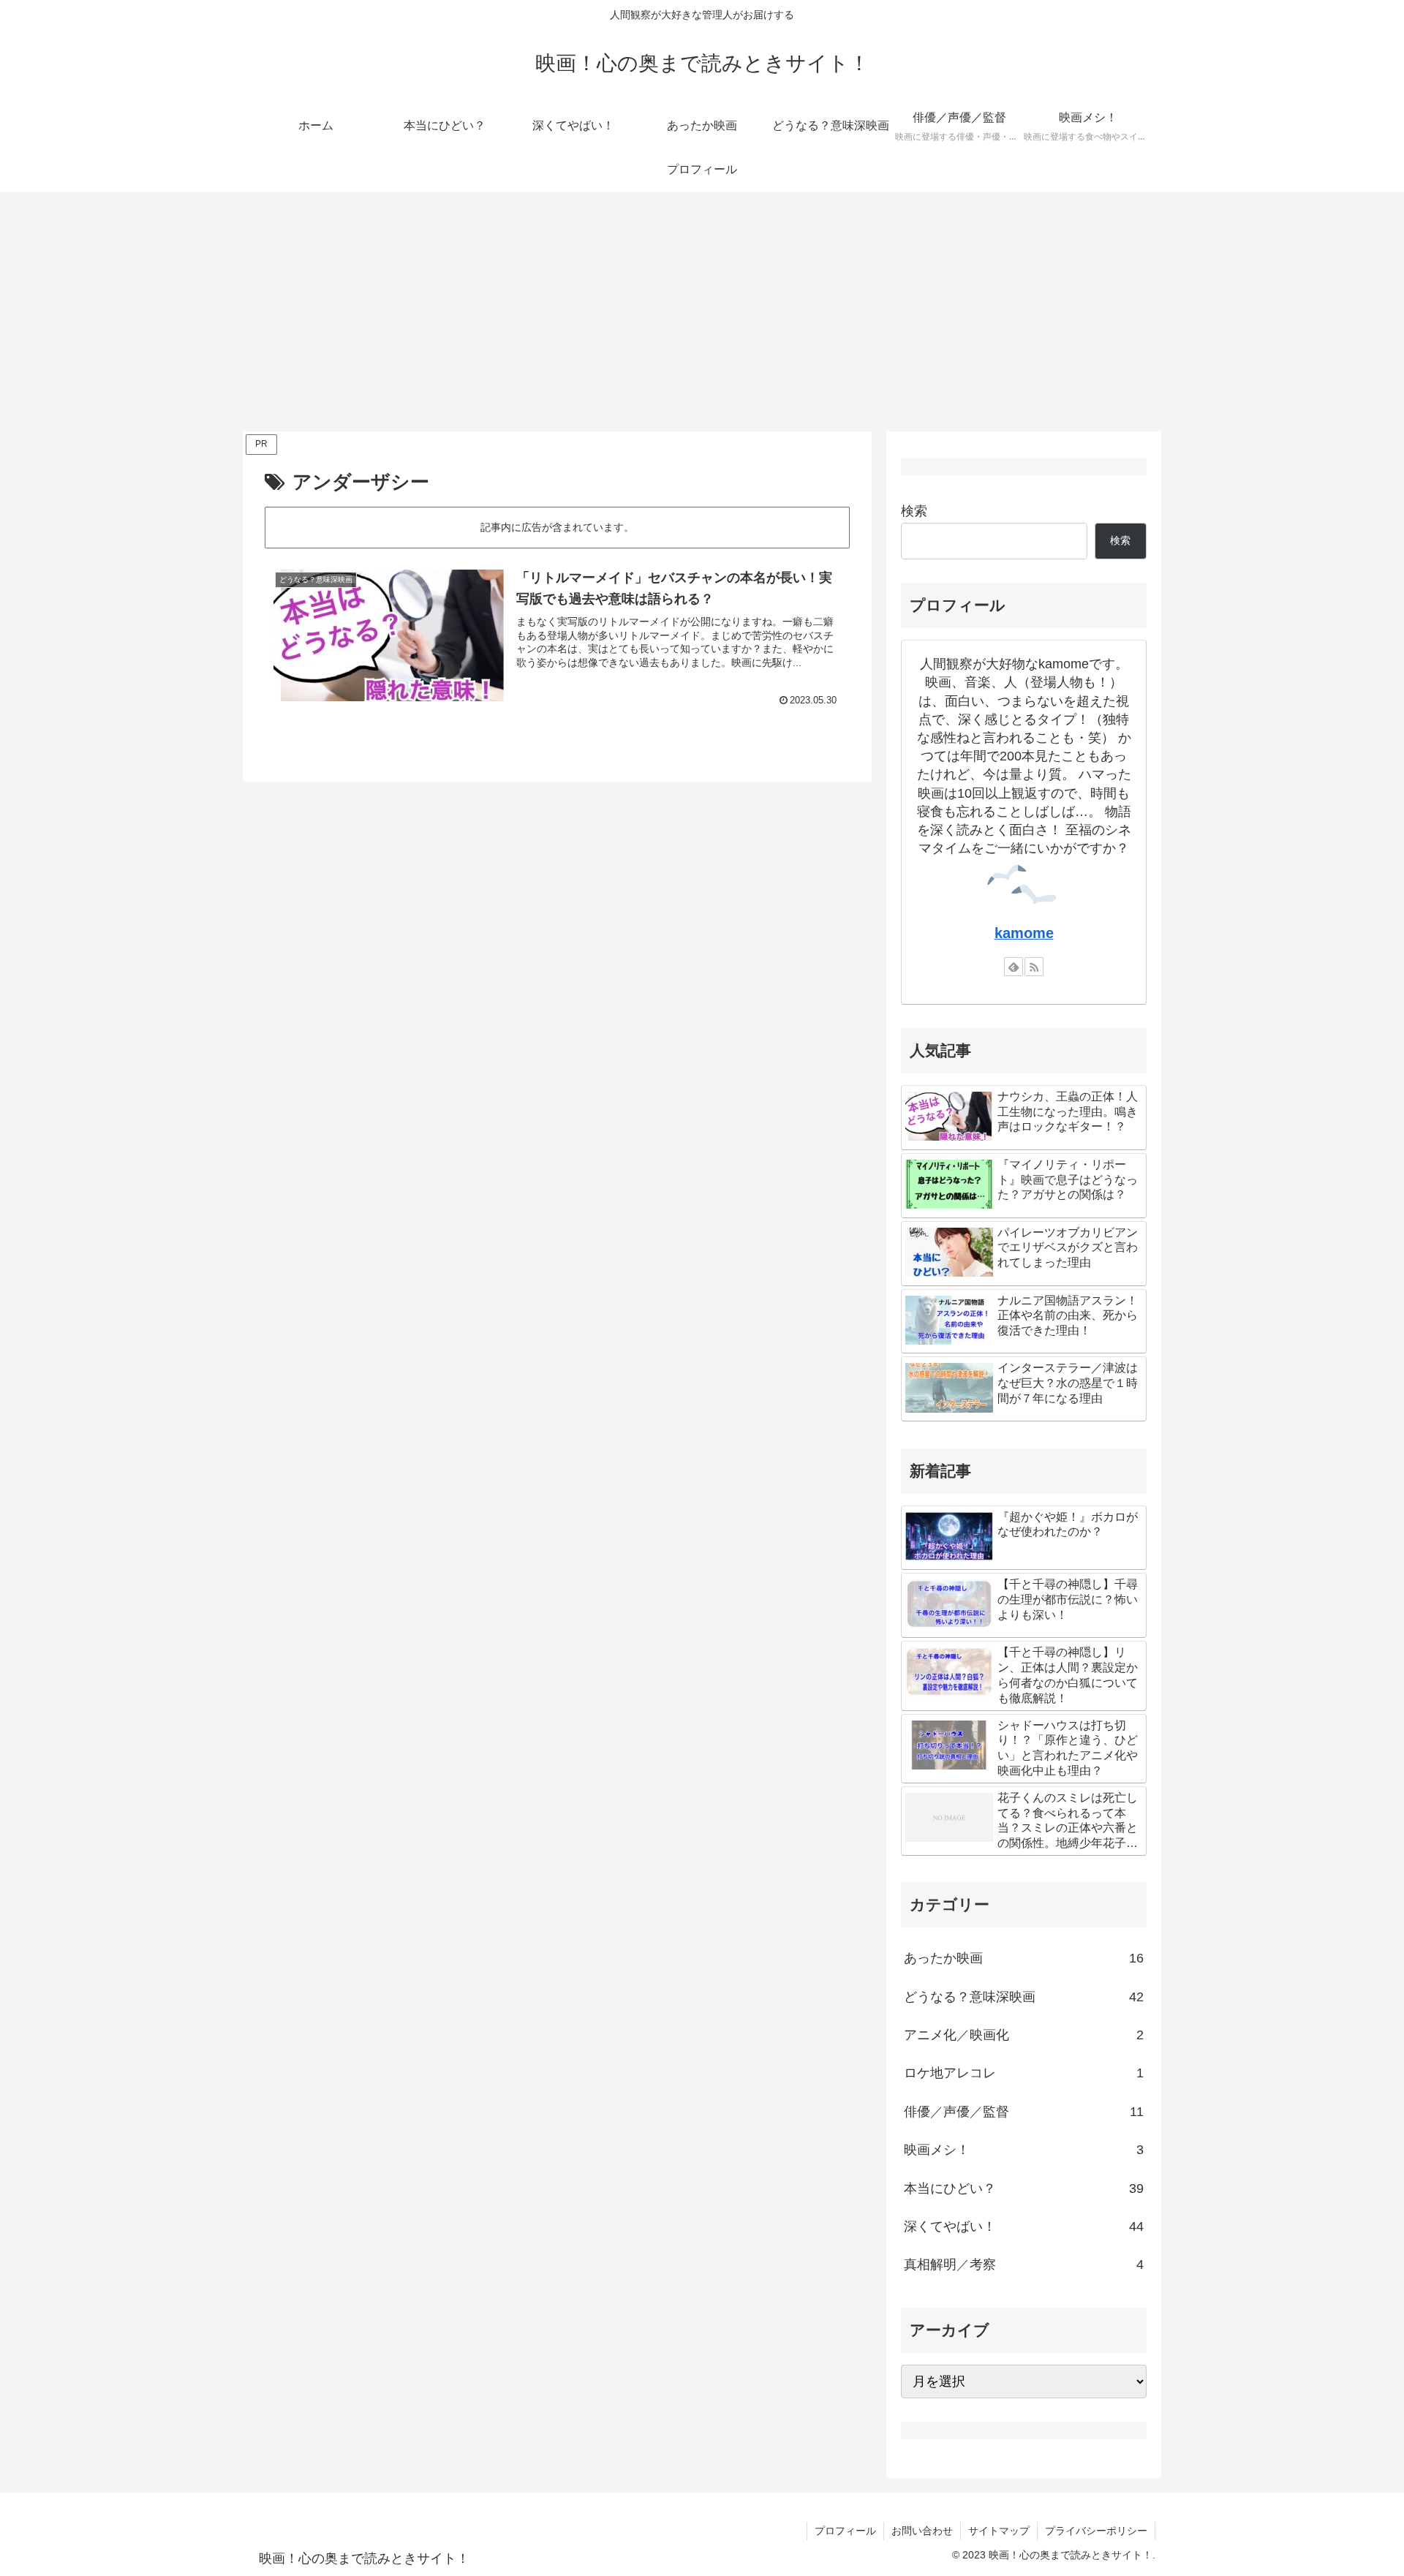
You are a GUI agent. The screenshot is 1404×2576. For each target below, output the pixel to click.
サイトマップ (999, 2531)
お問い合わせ (922, 2531)
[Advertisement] (702, 311)
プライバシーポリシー (1096, 2531)
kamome (1024, 933)
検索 (914, 511)
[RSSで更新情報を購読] (1034, 967)
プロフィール (845, 2531)
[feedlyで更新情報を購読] (1014, 967)
